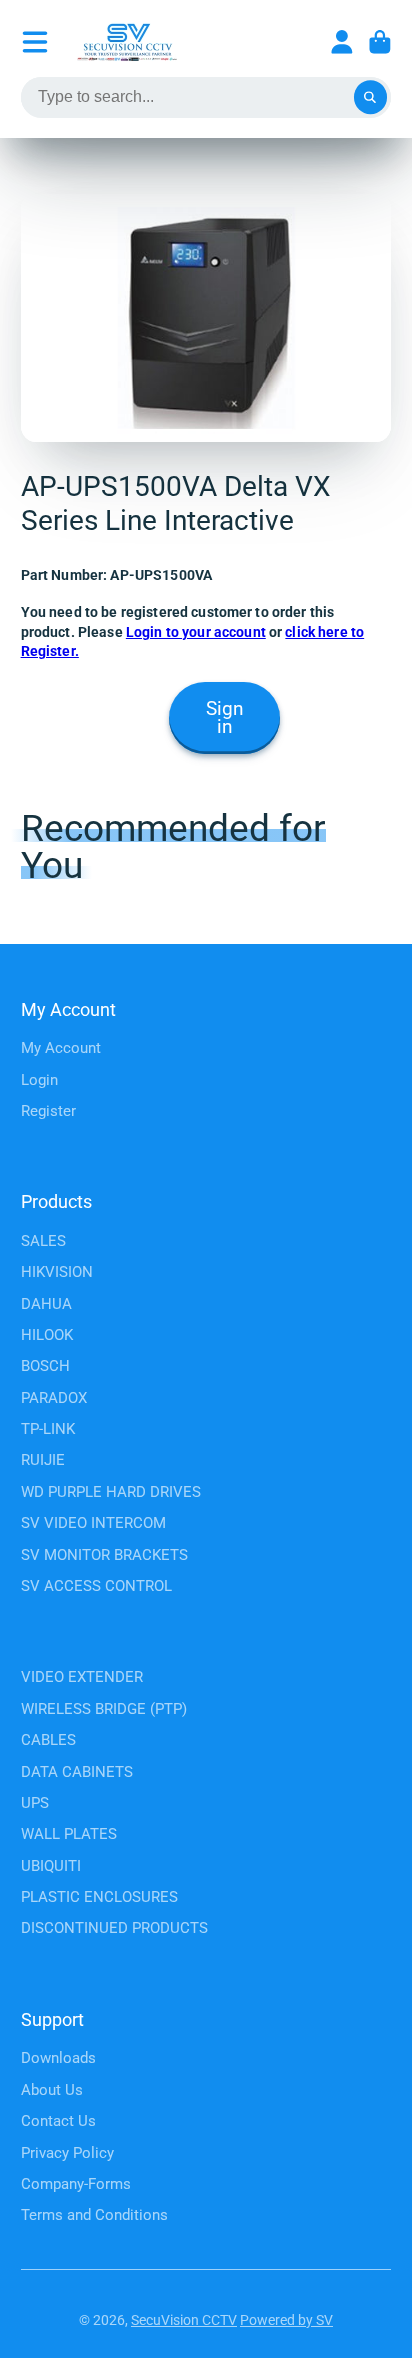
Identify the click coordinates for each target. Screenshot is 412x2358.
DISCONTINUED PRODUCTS (114, 1928)
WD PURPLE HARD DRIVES (111, 1492)
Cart (380, 42)
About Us (52, 2090)
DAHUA (46, 1304)
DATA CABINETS (77, 1772)
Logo (127, 42)
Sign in (225, 718)
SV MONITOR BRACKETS (104, 1555)
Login (39, 1080)
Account (342, 42)
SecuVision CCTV (184, 2320)
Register (48, 1111)
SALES (43, 1241)
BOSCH (45, 1366)
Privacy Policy (67, 2153)
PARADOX (54, 1398)
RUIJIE (43, 1460)
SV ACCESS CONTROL (96, 1586)
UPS (35, 1803)
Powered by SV (286, 2320)
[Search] (371, 98)
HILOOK (47, 1335)
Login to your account (196, 632)
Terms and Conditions (94, 2215)
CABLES (48, 1740)
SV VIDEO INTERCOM (93, 1523)
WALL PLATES (69, 1834)
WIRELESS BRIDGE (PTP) (104, 1709)
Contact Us (58, 2121)
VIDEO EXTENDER (82, 1677)
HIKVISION (57, 1272)
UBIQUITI (51, 1866)
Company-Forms (76, 2184)
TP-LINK (48, 1429)
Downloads (58, 2058)
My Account (61, 1048)
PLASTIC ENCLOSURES (99, 1897)
